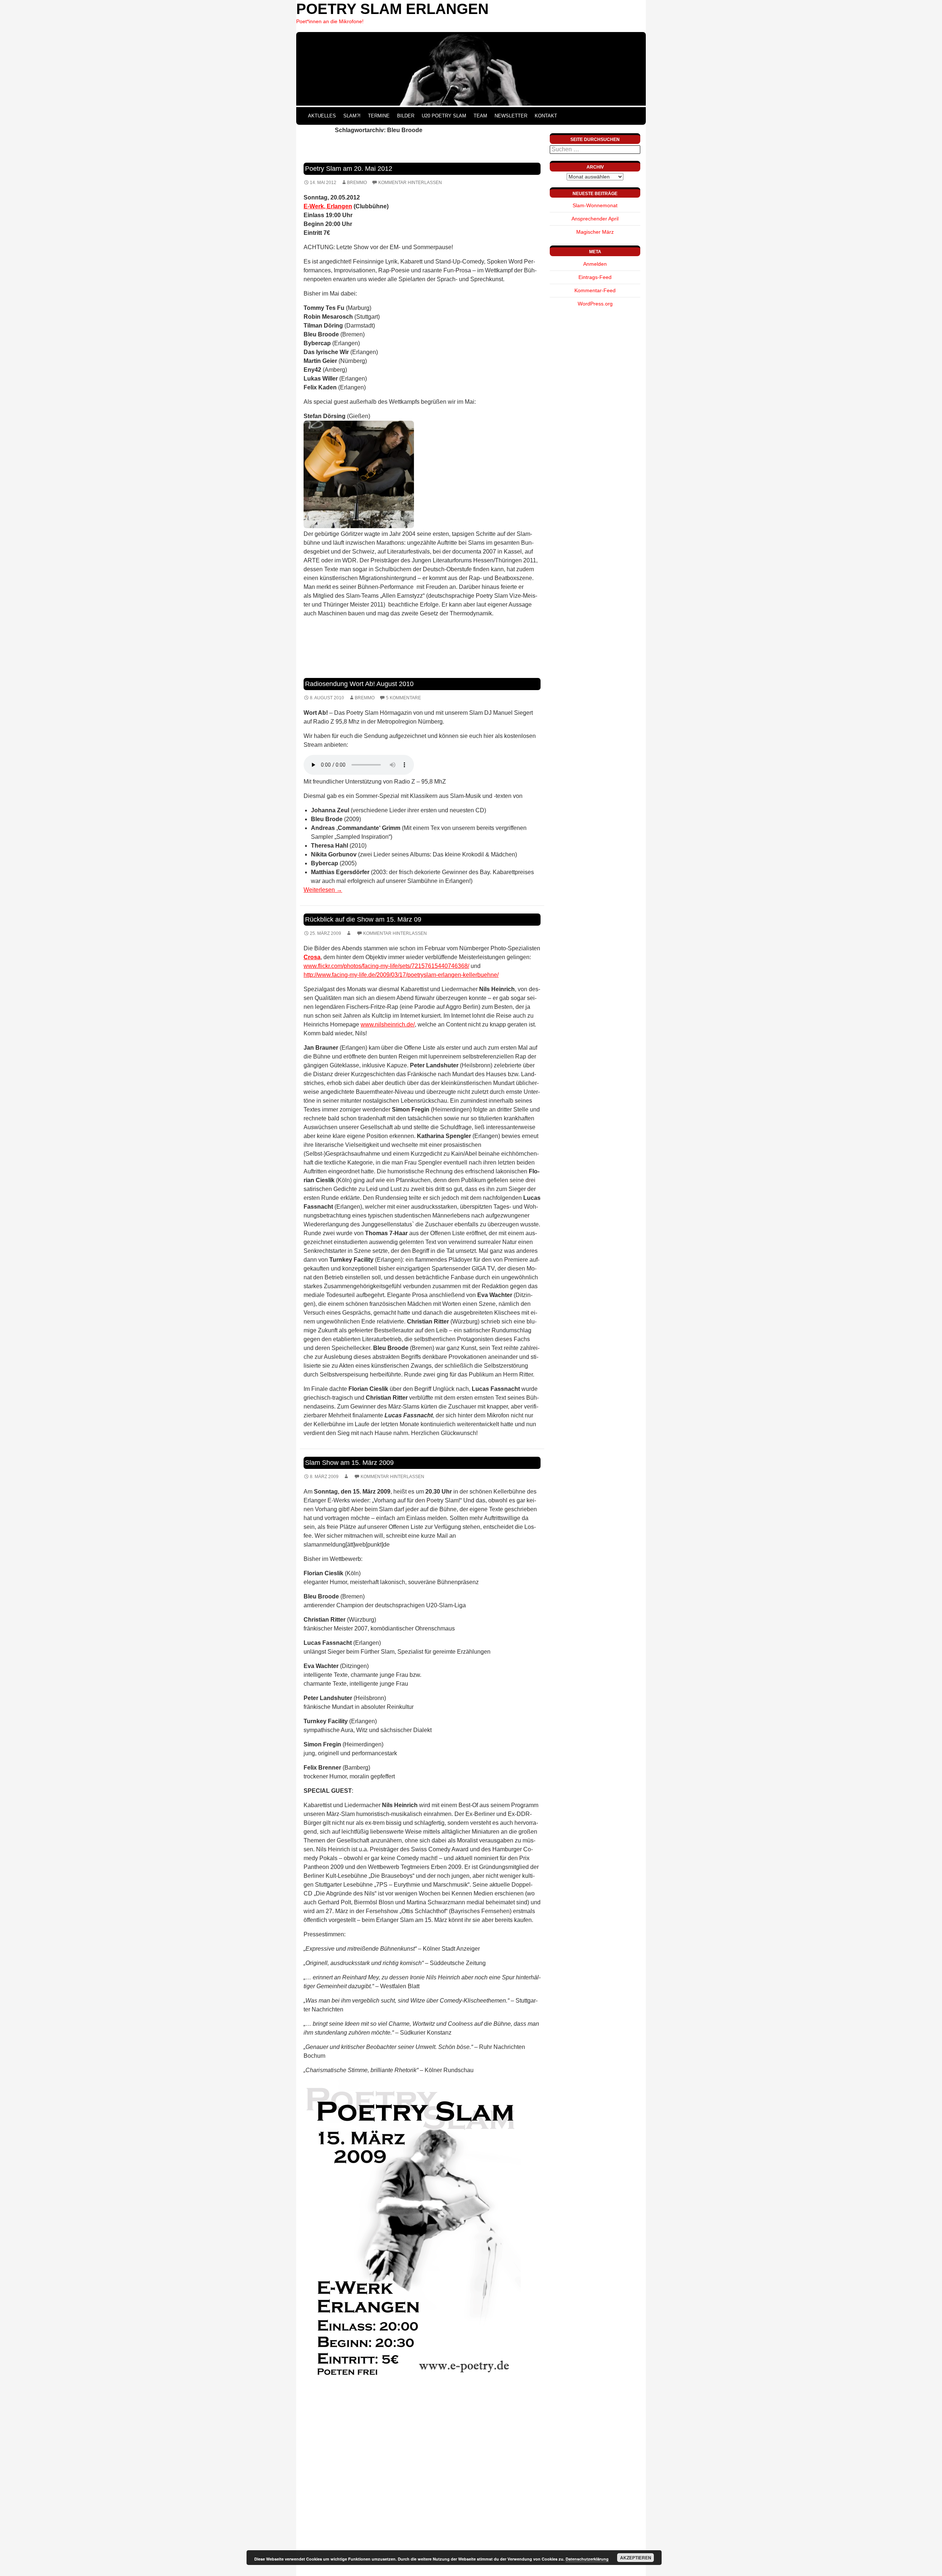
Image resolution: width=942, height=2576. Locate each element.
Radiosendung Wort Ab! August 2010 (359, 684)
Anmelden (595, 264)
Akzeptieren (636, 2558)
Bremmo (357, 183)
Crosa (312, 957)
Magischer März (595, 232)
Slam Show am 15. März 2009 (349, 1463)
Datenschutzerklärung (587, 2559)
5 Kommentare (403, 698)
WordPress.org (595, 304)
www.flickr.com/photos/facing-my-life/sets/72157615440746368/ (386, 966)
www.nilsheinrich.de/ (388, 1024)
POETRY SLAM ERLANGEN (392, 9)
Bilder (406, 116)
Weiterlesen (323, 890)
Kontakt (546, 116)
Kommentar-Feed (595, 290)
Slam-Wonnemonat (595, 205)
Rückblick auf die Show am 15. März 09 (363, 919)
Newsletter (511, 116)
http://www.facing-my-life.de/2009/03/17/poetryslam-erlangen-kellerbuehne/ (401, 975)
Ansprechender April (595, 219)
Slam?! (352, 116)
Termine (379, 116)
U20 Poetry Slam (444, 116)
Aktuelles (322, 116)
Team (480, 116)
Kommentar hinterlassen (410, 183)
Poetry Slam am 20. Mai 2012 (349, 169)
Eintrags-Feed (595, 277)
